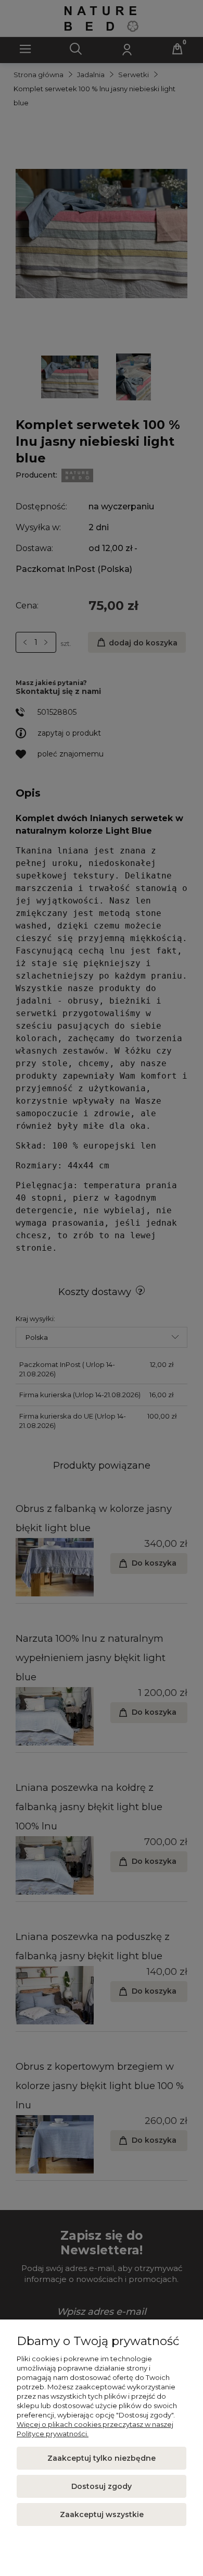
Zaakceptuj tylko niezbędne (102, 2458)
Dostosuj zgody (102, 2486)
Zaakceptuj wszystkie (102, 2514)
